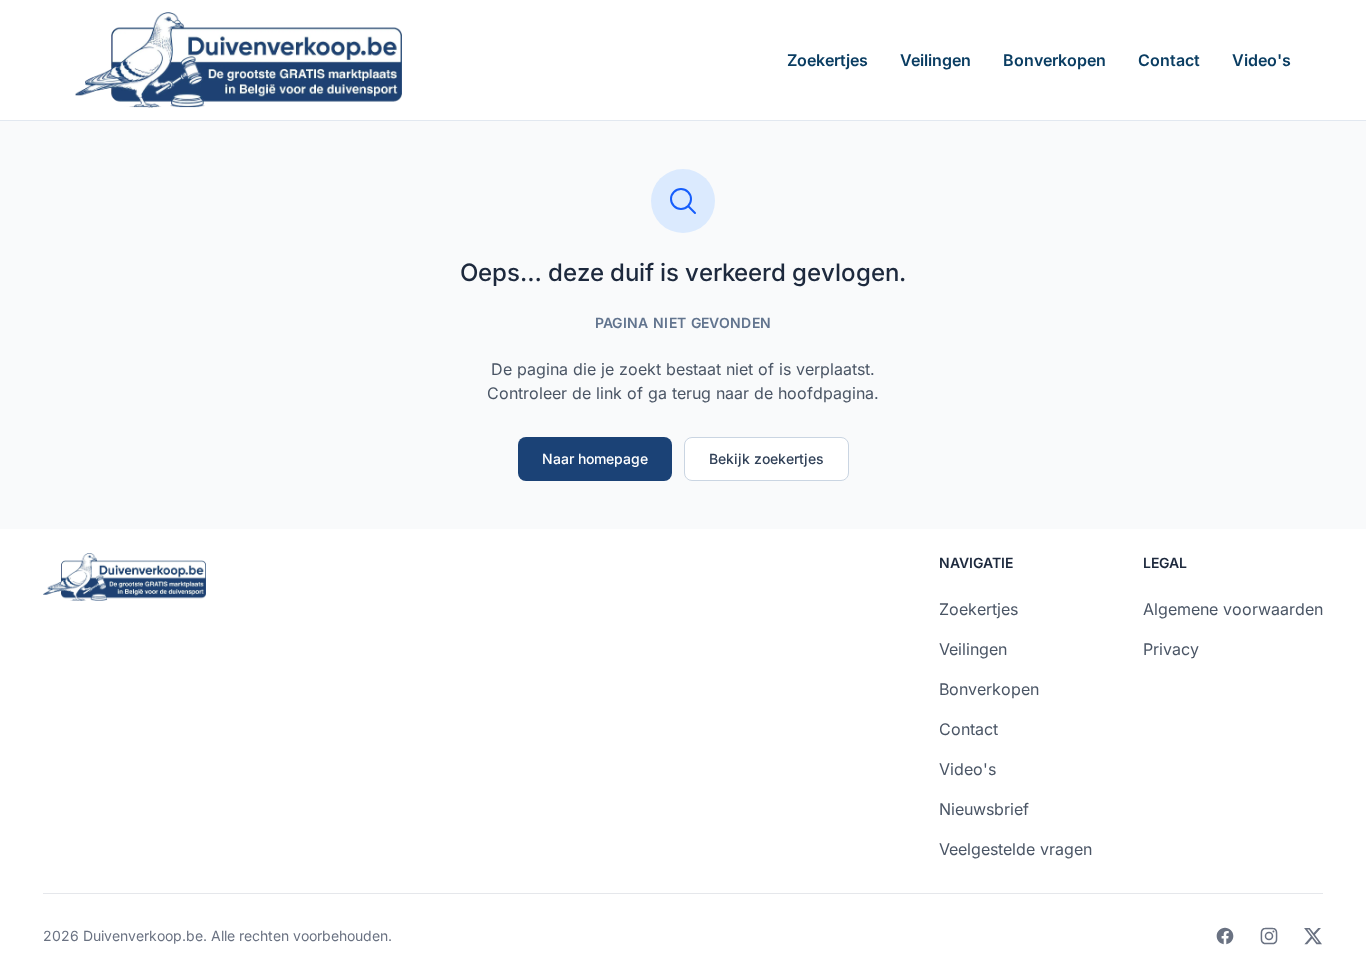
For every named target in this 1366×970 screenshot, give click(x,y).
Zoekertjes (827, 60)
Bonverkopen (1054, 60)
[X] (1313, 936)
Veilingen (935, 60)
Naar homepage (595, 458)
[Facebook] (1225, 936)
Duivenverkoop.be (143, 935)
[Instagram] (1269, 936)
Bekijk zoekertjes (766, 458)
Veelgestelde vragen (1015, 849)
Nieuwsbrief (984, 809)
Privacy (1171, 649)
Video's (1261, 60)
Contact (1169, 60)
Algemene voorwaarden (1233, 609)
